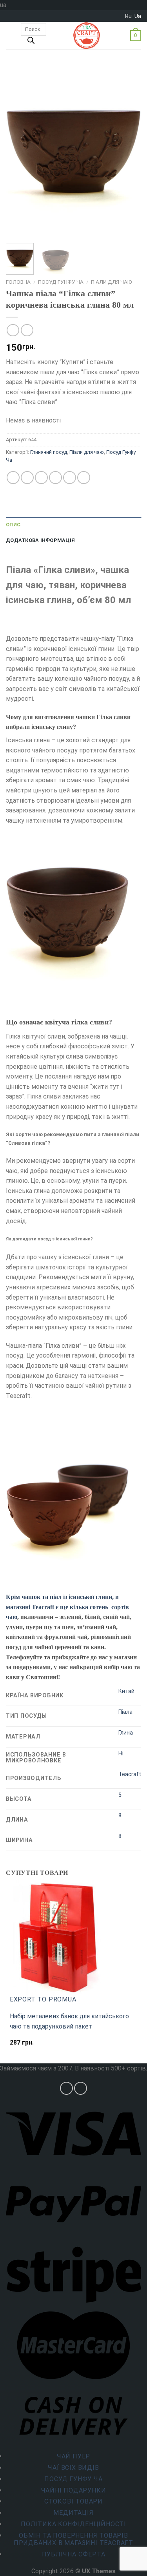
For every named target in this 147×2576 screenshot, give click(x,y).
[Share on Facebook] (27, 478)
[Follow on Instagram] (66, 2088)
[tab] (73, 525)
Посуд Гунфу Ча (61, 282)
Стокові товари (73, 2501)
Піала (125, 1712)
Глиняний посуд (49, 452)
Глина (126, 1733)
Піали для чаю (112, 282)
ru (128, 16)
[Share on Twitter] (41, 478)
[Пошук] (31, 42)
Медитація (73, 2513)
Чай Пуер (73, 2456)
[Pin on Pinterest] (70, 478)
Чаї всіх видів (73, 2468)
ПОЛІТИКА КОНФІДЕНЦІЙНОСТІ (73, 2524)
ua (138, 16)
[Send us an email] (81, 2088)
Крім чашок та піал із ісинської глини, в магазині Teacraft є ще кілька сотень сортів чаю (67, 1607)
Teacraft (130, 1774)
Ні (121, 1754)
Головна (18, 282)
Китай (126, 1691)
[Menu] (11, 36)
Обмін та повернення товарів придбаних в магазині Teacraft (73, 2539)
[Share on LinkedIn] (84, 478)
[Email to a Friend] (55, 478)
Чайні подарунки (74, 2490)
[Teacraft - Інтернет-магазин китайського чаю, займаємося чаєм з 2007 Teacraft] (87, 36)
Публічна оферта (74, 2554)
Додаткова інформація (40, 540)
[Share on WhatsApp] (13, 478)
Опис (13, 525)
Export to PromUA (43, 1999)
